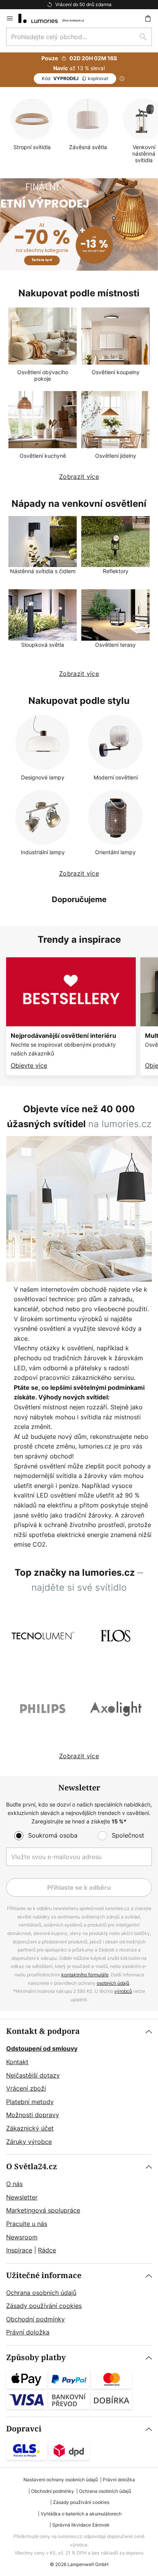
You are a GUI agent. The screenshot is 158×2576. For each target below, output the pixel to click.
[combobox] (79, 37)
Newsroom (22, 2237)
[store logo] (56, 18)
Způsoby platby (36, 2358)
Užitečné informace (44, 2276)
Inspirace (19, 2250)
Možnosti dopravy (33, 2115)
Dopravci (24, 2429)
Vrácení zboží (26, 2088)
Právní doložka (28, 2332)
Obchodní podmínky (35, 2319)
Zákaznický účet (30, 2128)
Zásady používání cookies (44, 2306)
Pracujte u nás (27, 2224)
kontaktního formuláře (85, 1975)
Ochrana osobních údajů (41, 2293)
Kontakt (17, 2062)
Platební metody (30, 2102)
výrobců (123, 1991)
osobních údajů (113, 1983)
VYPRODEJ (75, 78)
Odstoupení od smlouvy (42, 2048)
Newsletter (22, 2197)
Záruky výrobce (29, 2142)
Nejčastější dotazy (33, 2075)
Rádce (47, 2250)
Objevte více (29, 1065)
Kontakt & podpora (43, 2031)
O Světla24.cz (32, 2167)
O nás (14, 2184)
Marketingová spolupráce (43, 2210)
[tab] (79, 2087)
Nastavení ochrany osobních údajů (61, 2480)
